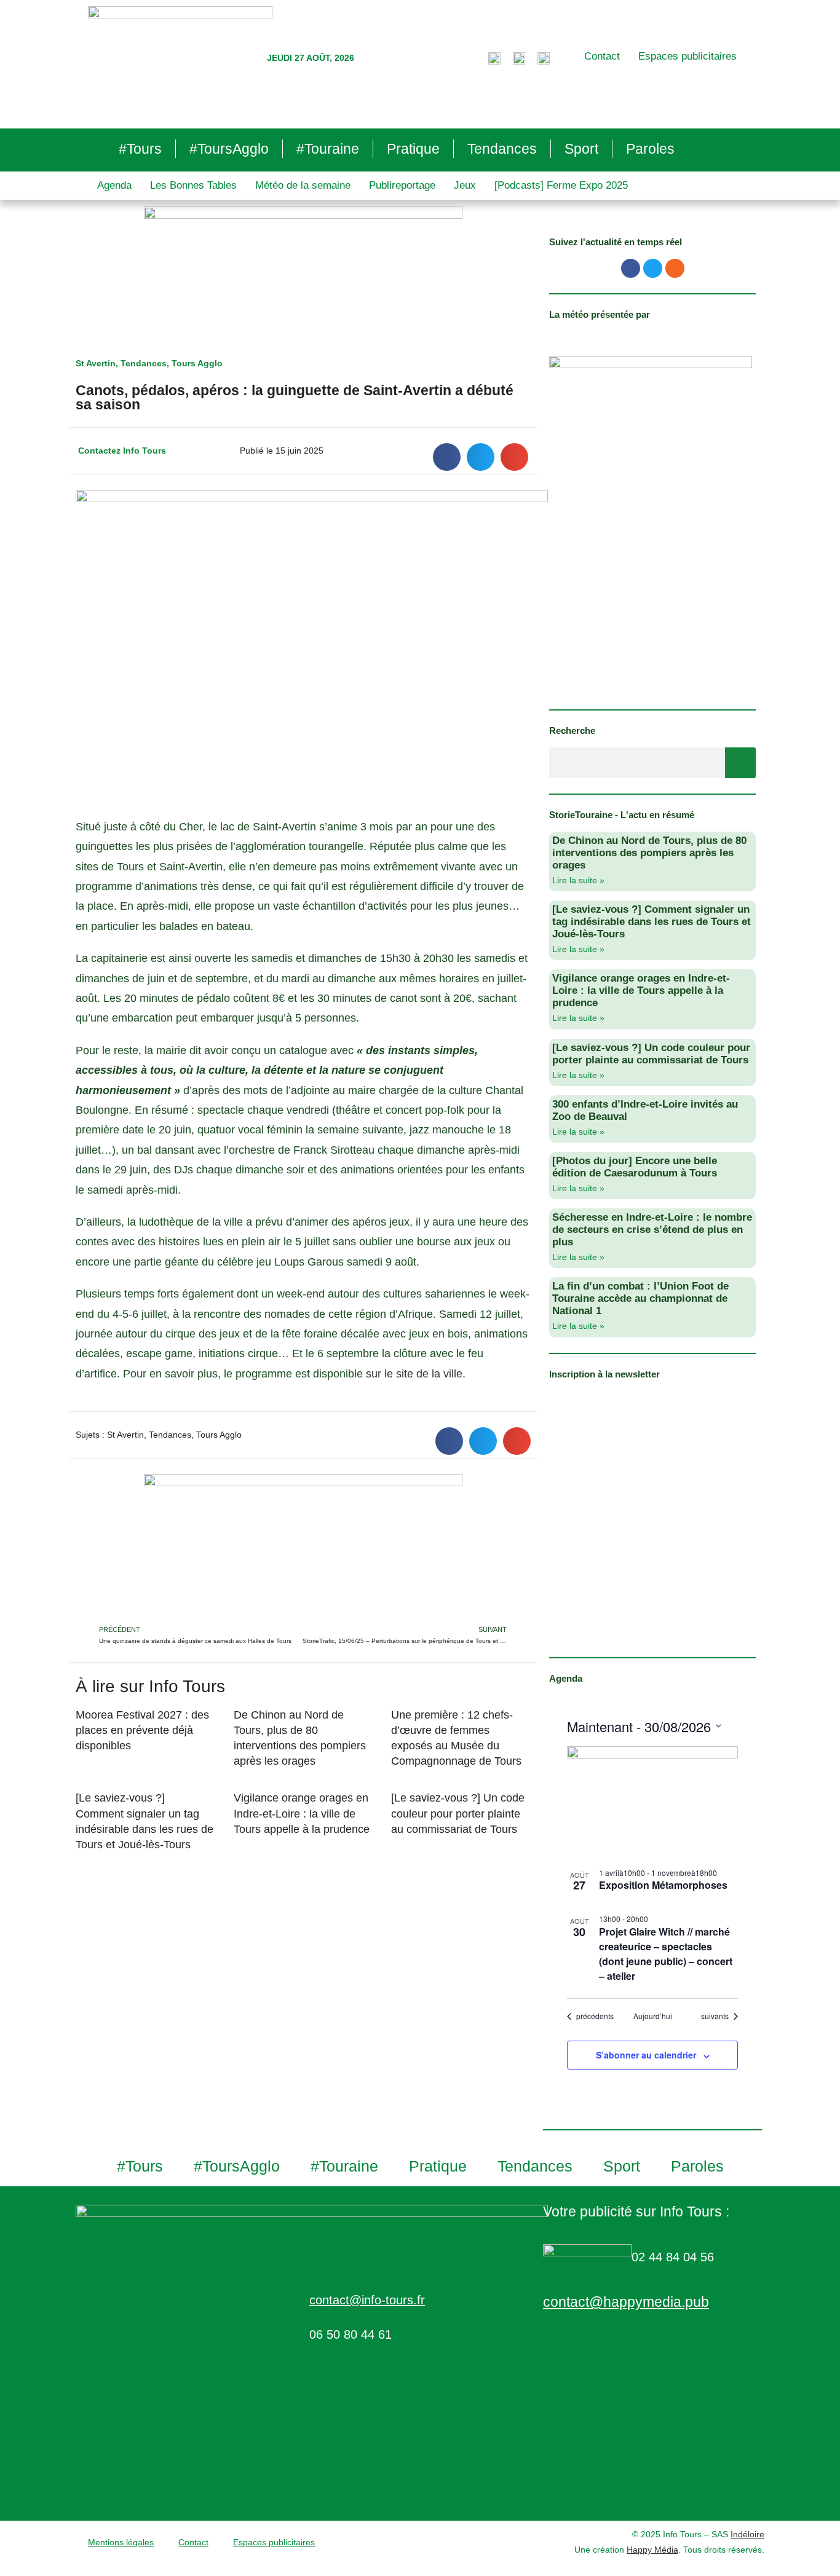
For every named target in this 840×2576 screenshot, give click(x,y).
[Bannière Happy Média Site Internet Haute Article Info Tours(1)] (303, 1548)
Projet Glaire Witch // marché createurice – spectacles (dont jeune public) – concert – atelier (666, 1954)
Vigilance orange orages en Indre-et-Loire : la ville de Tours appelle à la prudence (303, 1813)
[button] (447, 457)
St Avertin (96, 363)
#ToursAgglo (229, 149)
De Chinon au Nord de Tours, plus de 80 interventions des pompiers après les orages (649, 853)
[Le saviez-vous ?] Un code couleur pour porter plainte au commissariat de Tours (458, 1813)
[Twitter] (653, 268)
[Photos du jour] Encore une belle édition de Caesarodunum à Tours (635, 1167)
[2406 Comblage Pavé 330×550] (651, 524)
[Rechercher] (740, 763)
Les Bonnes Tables (193, 185)
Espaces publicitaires (687, 56)
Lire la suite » (578, 880)
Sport (581, 149)
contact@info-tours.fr (367, 2300)
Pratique (413, 149)
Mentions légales (121, 2542)
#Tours (140, 149)
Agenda (114, 185)
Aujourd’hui (653, 2016)
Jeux (465, 185)
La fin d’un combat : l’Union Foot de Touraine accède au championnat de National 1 (640, 1298)
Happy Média (652, 2550)
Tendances (502, 149)
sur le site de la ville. (416, 1374)
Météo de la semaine (303, 185)
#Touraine (328, 149)
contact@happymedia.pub (626, 2302)
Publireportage (402, 185)
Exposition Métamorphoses (663, 1885)
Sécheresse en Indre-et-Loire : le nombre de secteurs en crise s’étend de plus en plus (652, 1230)
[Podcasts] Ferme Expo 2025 (561, 185)
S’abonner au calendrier (646, 2055)
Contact (602, 56)
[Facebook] (631, 268)
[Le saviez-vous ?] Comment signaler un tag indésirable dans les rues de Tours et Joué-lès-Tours (652, 922)
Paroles (650, 149)
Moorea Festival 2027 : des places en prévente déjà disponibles (142, 1730)
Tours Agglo (197, 363)
